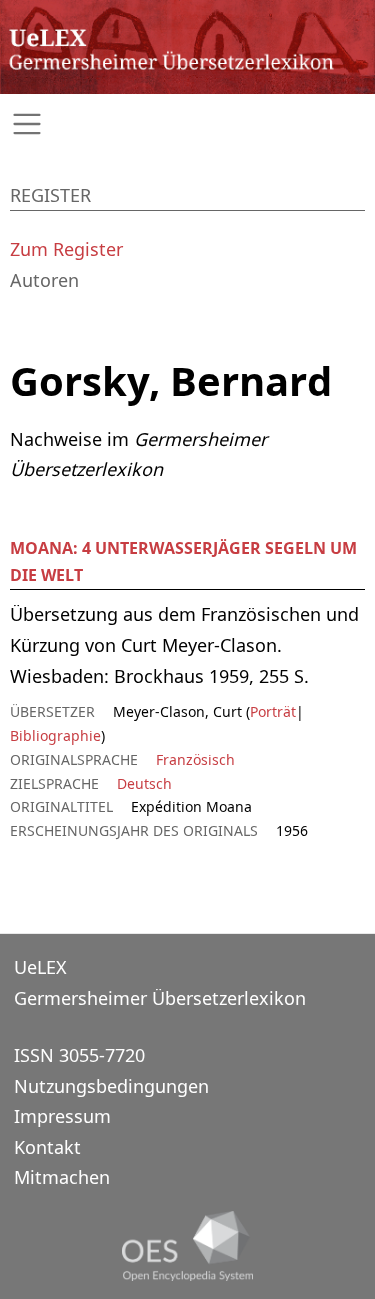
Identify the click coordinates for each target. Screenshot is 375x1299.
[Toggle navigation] (187, 124)
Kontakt (47, 1147)
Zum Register (66, 249)
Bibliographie (55, 735)
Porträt (273, 711)
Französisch (195, 759)
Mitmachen (62, 1177)
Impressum (62, 1116)
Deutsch (144, 783)
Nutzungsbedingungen (111, 1086)
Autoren (44, 280)
